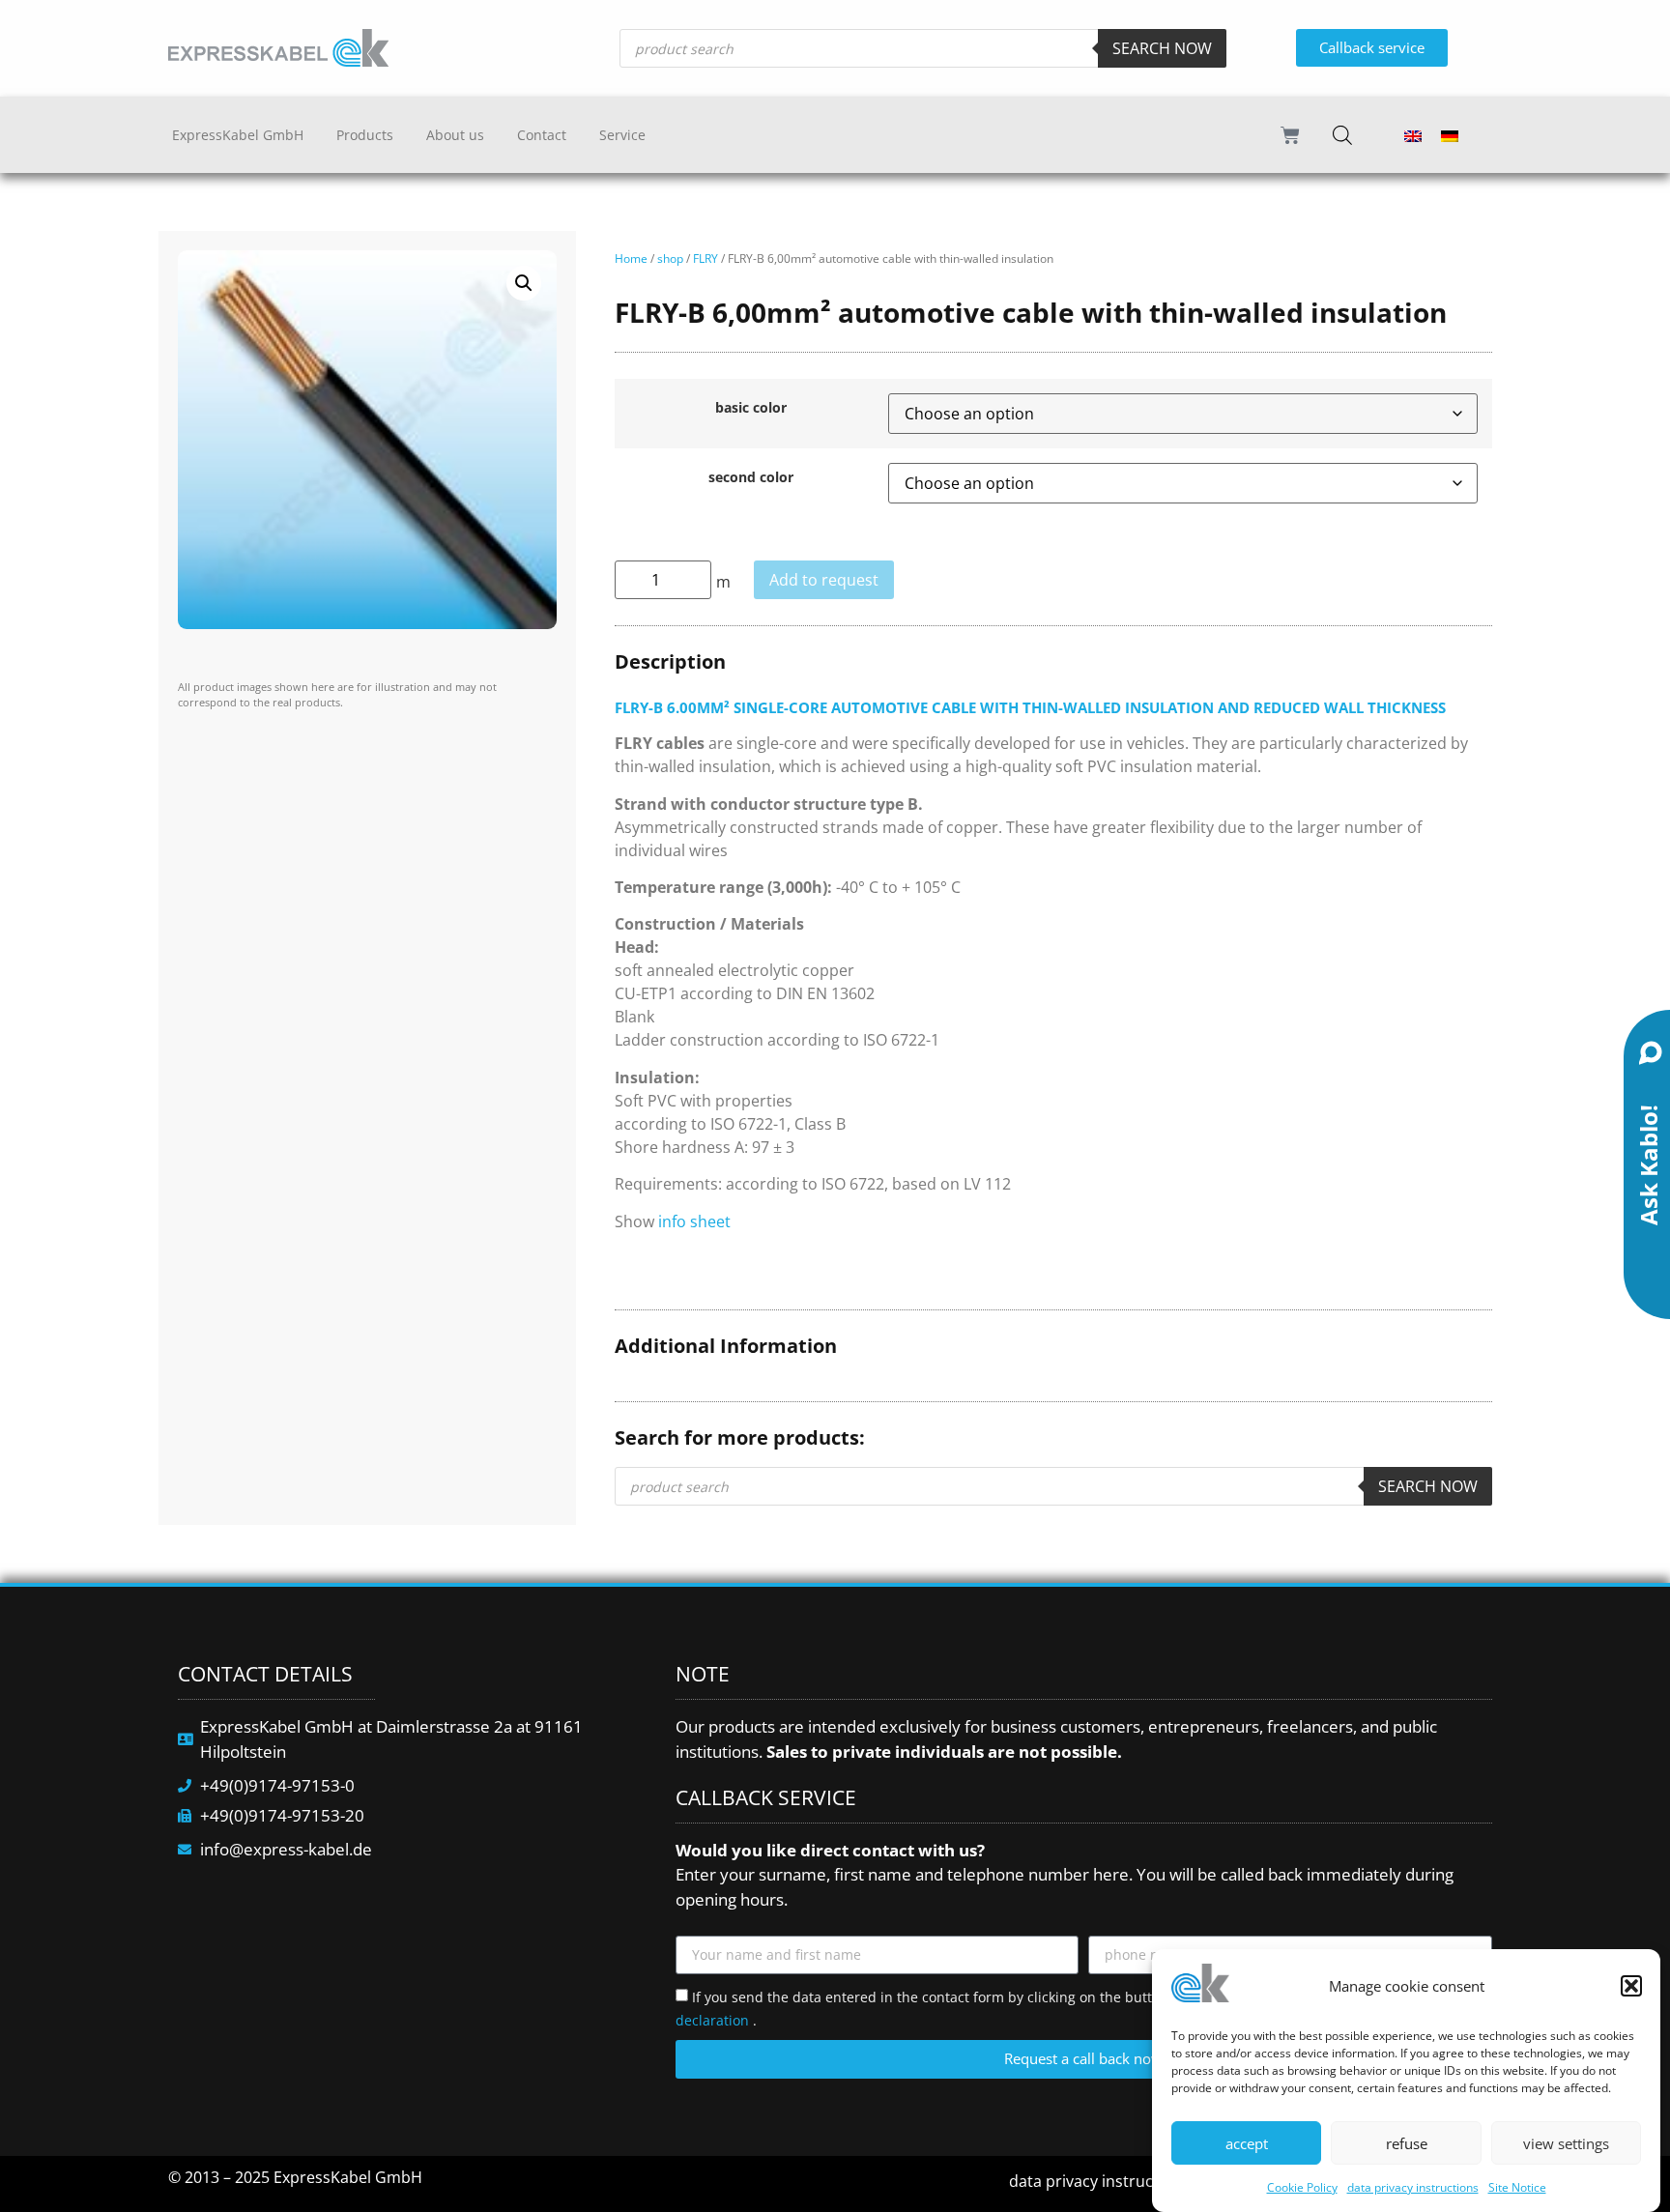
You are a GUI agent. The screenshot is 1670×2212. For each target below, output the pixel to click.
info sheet (694, 1221)
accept (1247, 2143)
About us (455, 135)
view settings (1566, 2143)
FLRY (705, 259)
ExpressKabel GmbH (238, 135)
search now (1162, 48)
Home (631, 259)
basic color (751, 408)
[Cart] (1290, 135)
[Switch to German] (1450, 135)
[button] (1631, 1986)
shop (670, 259)
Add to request (824, 580)
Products (365, 135)
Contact (542, 135)
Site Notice (1517, 2187)
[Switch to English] (1413, 135)
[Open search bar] (1342, 135)
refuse (1407, 2143)
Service (622, 135)
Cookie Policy (1302, 2187)
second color (751, 477)
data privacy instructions (1413, 2187)
